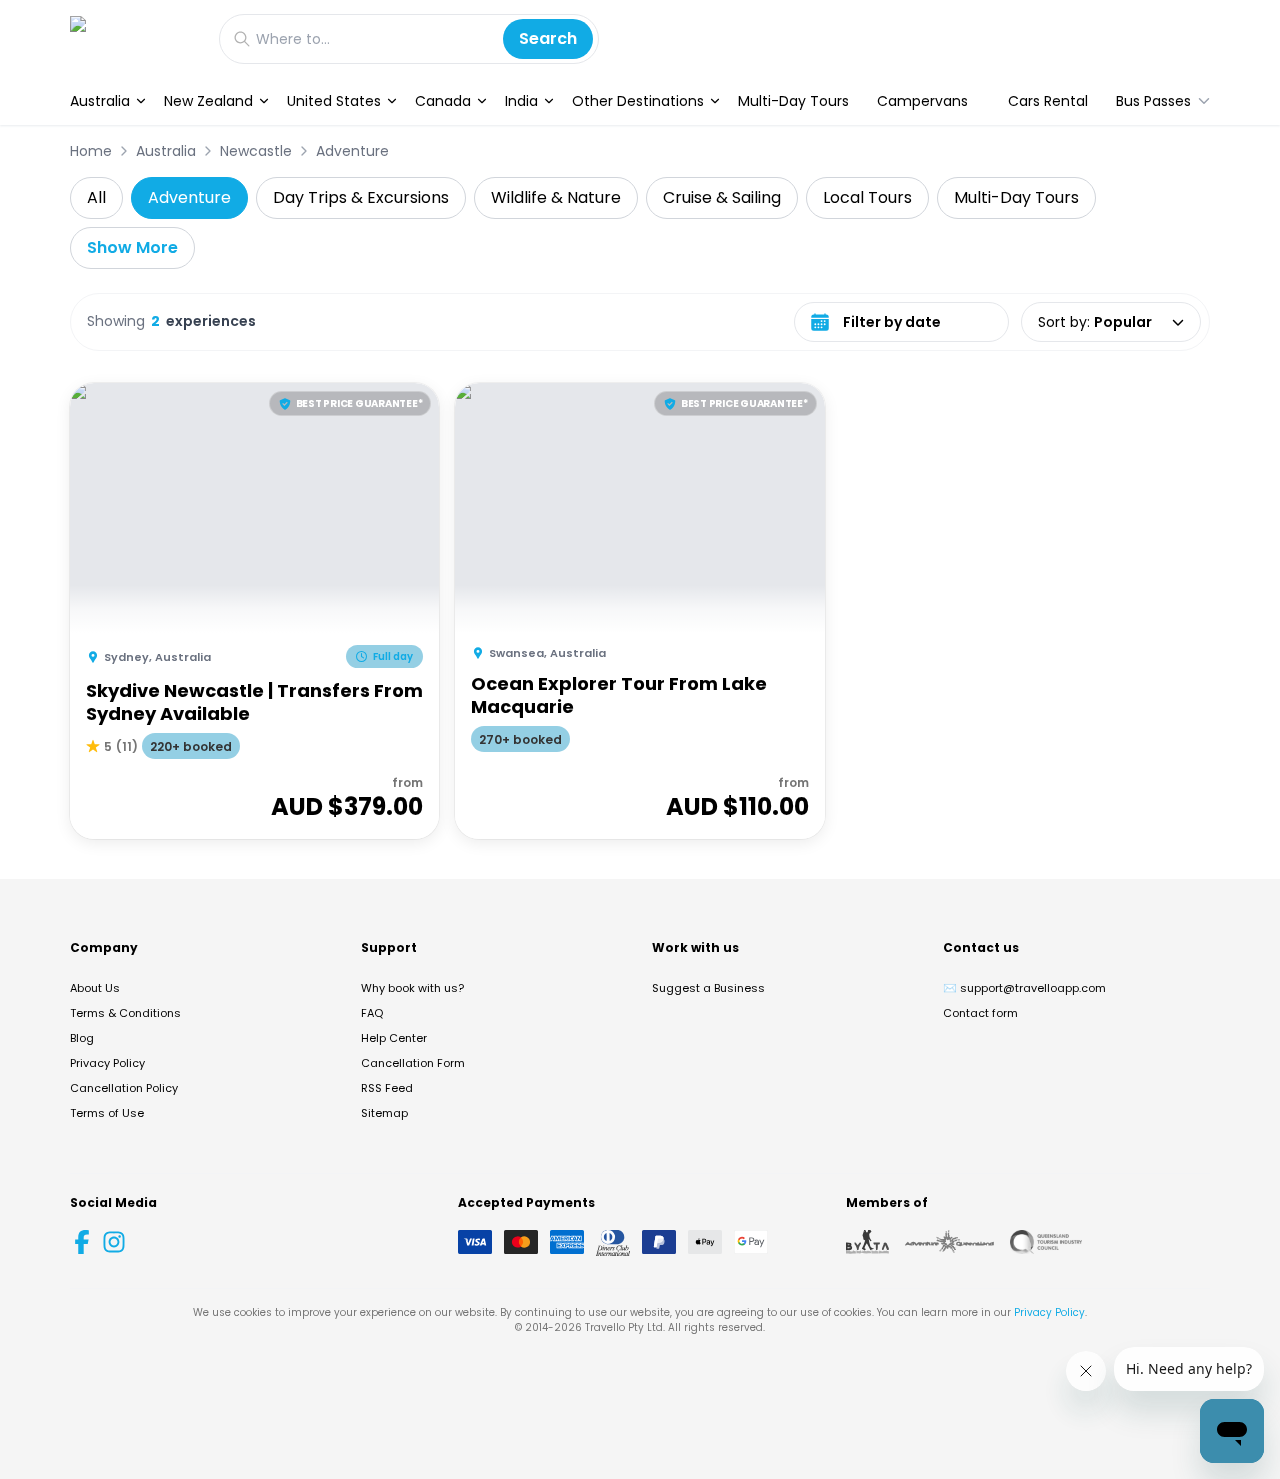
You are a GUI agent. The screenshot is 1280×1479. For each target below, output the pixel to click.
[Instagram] (114, 1242)
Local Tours (867, 197)
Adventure (352, 151)
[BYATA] (867, 1242)
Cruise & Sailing (722, 197)
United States (334, 101)
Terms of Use (107, 1113)
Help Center (394, 1038)
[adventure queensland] (949, 1242)
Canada (443, 101)
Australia (100, 101)
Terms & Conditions (125, 1013)
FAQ (372, 1013)
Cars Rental (1048, 101)
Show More (132, 247)
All (96, 197)
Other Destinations (638, 101)
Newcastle (256, 151)
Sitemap (384, 1113)
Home (91, 151)
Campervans (922, 101)
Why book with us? (412, 988)
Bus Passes (1153, 101)
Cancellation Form (413, 1063)
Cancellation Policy (124, 1088)
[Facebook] (82, 1242)
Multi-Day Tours (793, 101)
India (521, 101)
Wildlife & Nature (556, 197)
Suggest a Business (708, 988)
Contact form (980, 1013)
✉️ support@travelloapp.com (1024, 988)
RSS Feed (387, 1088)
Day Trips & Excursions (361, 197)
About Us (95, 988)
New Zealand (208, 101)
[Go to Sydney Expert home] (134, 38)
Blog (82, 1038)
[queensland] (1046, 1242)
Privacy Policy (107, 1063)
